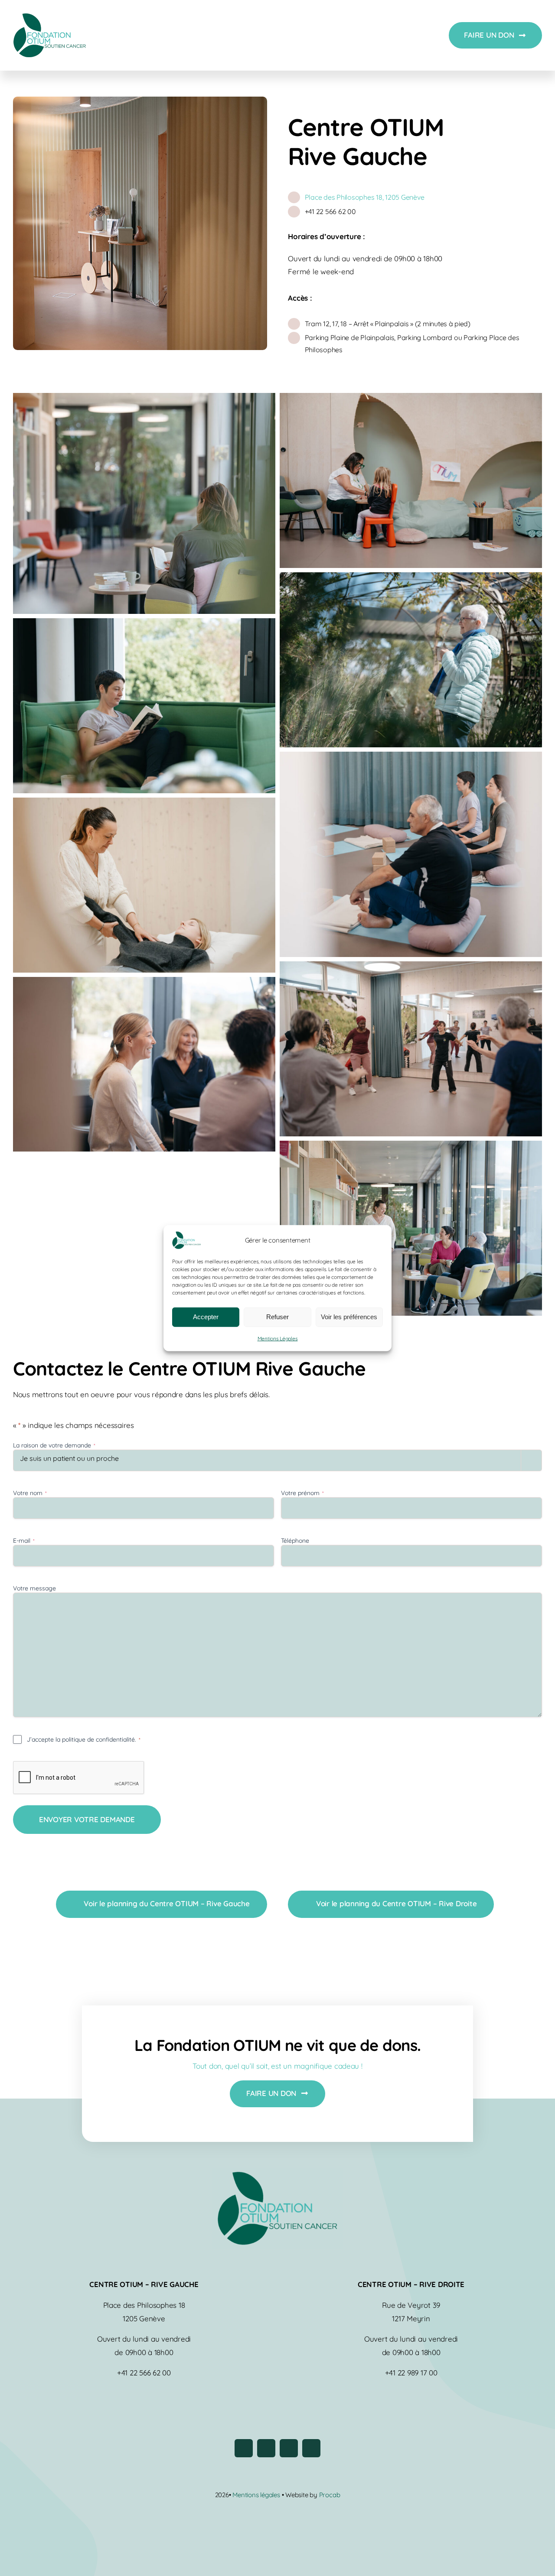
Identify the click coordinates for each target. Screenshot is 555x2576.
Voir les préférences (349, 1317)
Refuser (277, 1317)
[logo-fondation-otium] (49, 17)
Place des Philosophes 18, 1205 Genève (365, 197)
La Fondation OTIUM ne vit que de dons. (278, 2045)
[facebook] (244, 2448)
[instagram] (266, 2448)
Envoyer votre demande (87, 1819)
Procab (330, 2495)
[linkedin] (311, 2448)
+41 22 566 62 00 (330, 211)
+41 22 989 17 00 (411, 2373)
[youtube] (289, 2448)
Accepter (206, 1317)
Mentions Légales (278, 1338)
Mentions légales (257, 2495)
